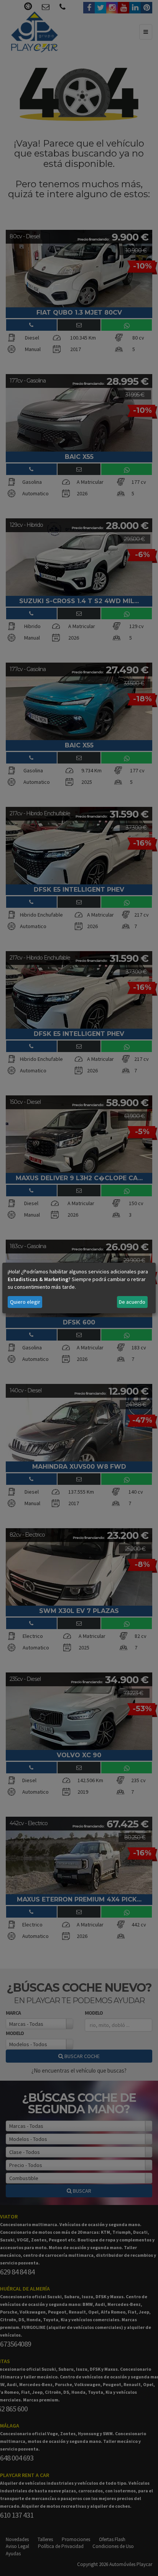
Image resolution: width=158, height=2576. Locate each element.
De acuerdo (132, 1302)
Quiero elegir (25, 1302)
